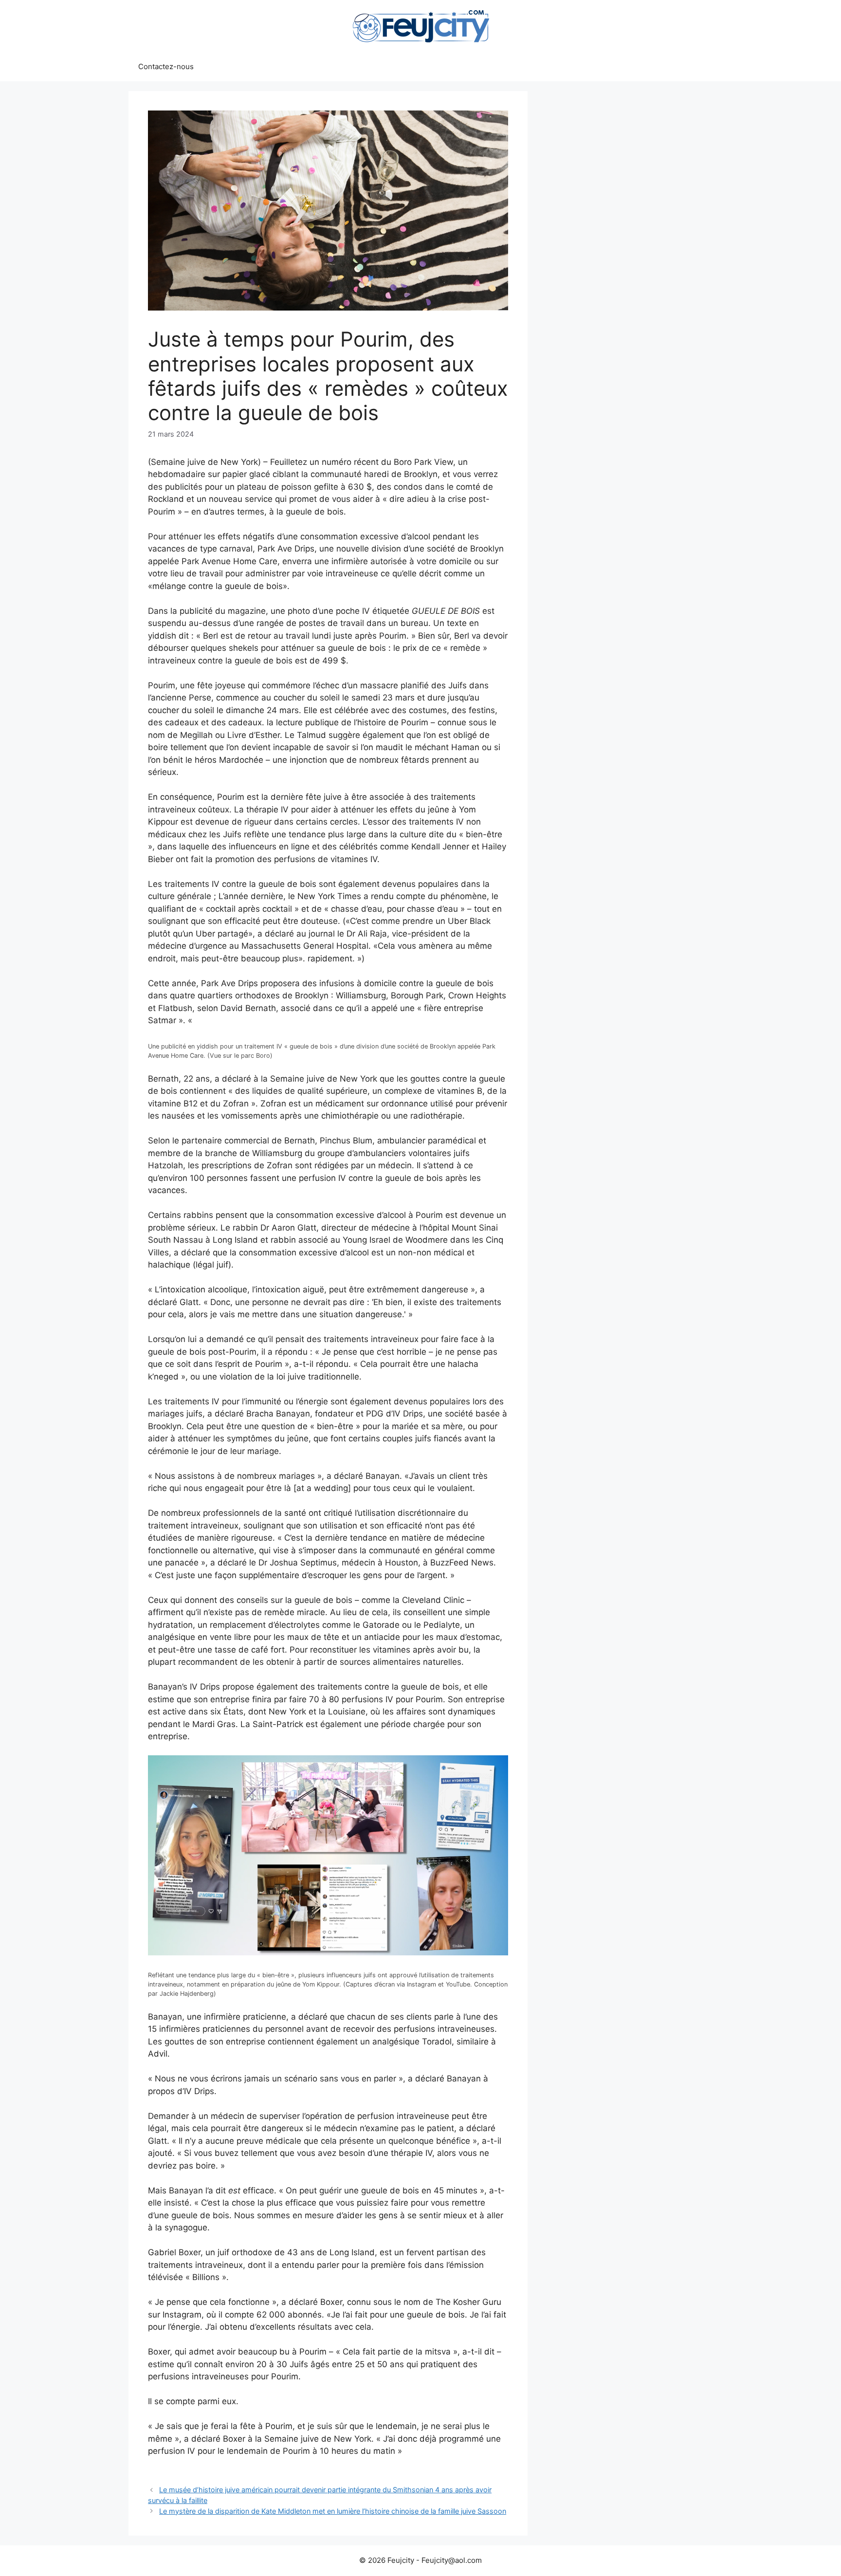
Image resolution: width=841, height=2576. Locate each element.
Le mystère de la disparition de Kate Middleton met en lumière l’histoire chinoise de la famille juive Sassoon (333, 2511)
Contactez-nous (166, 66)
